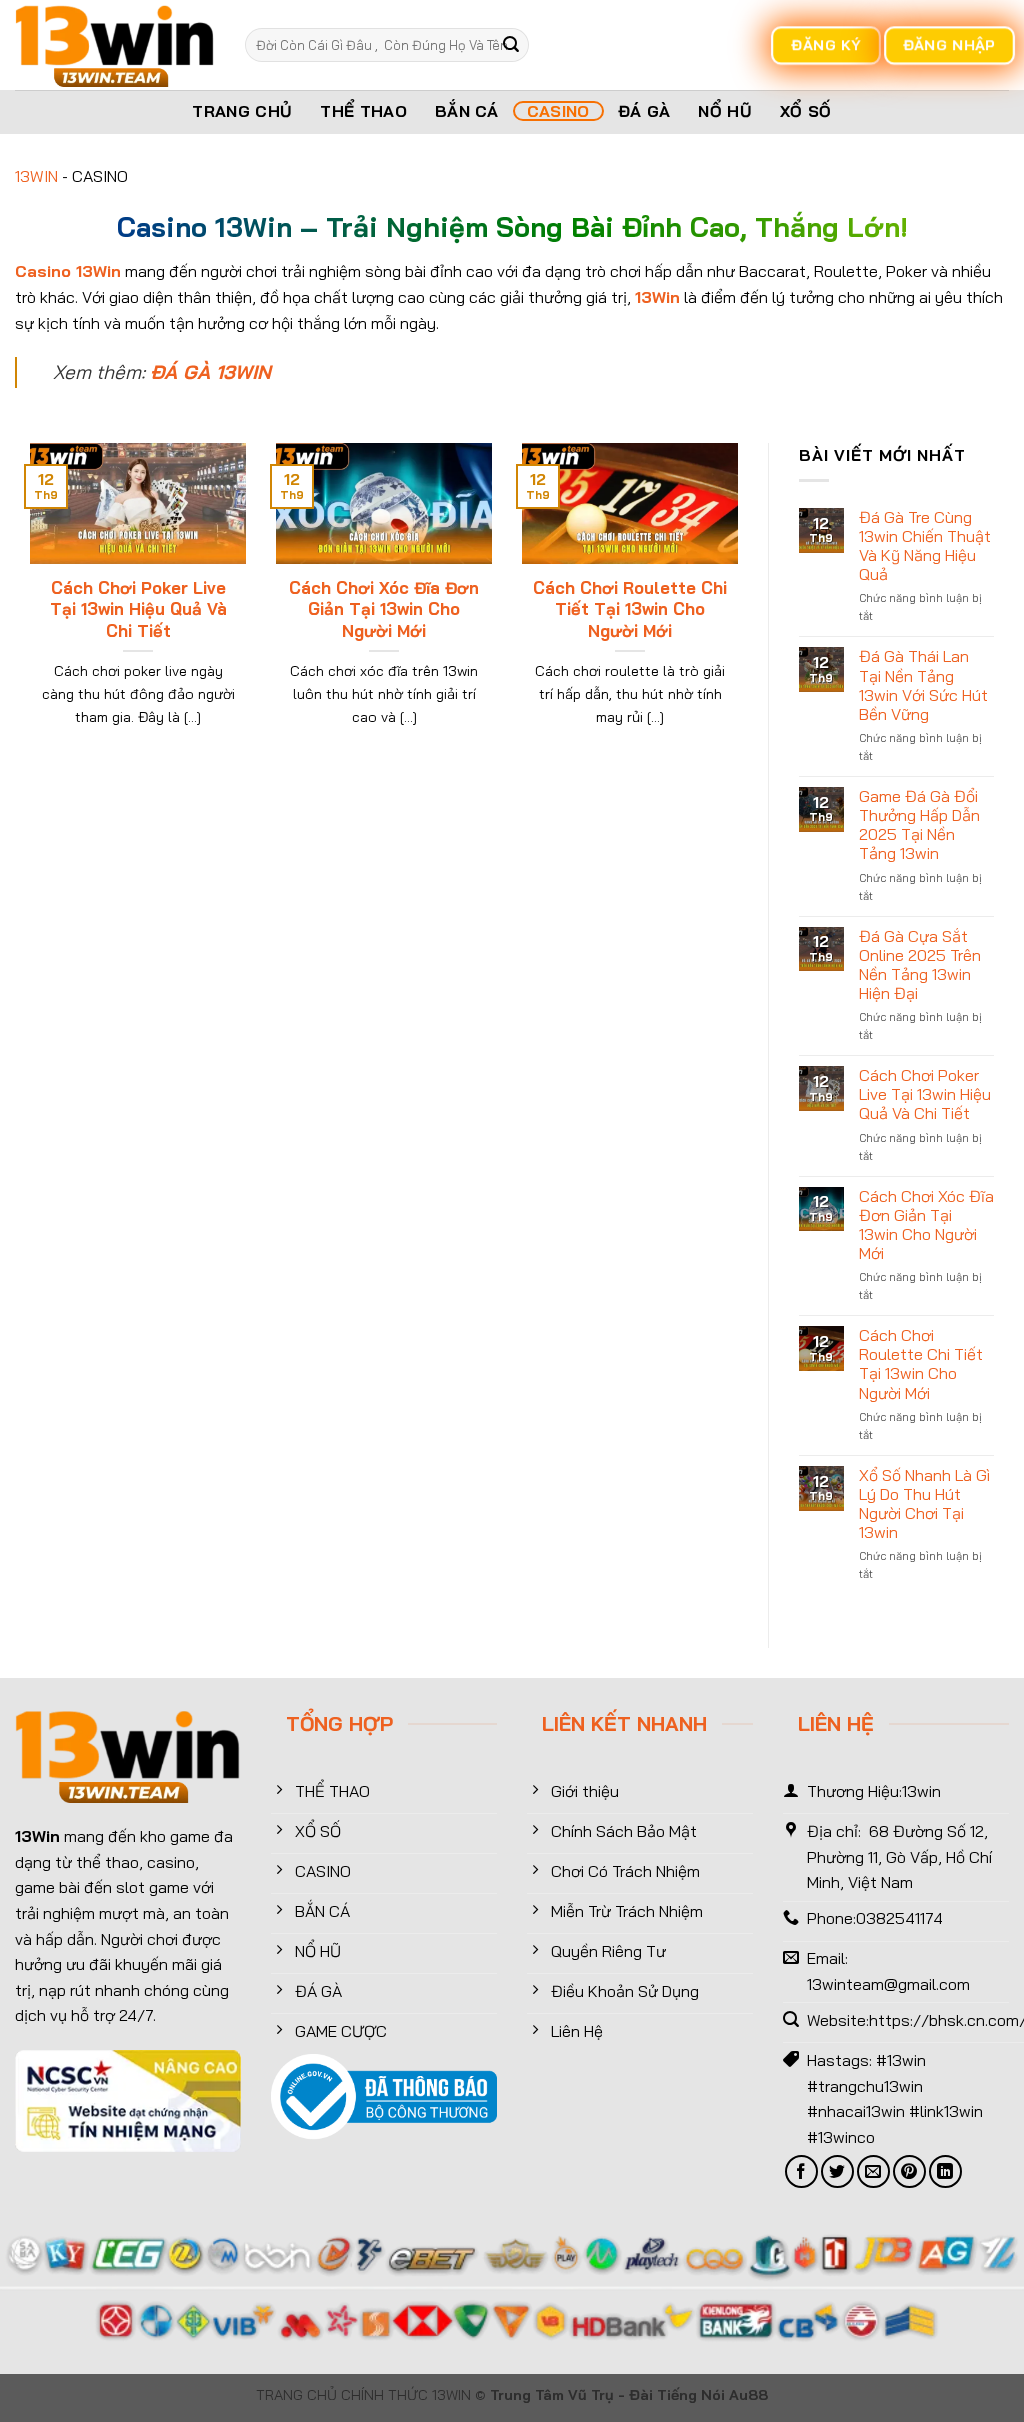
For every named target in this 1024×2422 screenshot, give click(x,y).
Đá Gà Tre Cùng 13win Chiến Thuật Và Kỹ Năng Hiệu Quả (925, 546)
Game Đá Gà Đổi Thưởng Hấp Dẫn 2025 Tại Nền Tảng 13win (919, 825)
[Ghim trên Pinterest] (909, 2171)
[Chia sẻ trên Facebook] (801, 2171)
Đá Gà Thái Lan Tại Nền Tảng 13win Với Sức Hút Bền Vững (923, 685)
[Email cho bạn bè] (873, 2171)
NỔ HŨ (725, 111)
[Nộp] (511, 45)
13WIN (36, 176)
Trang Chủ (242, 111)
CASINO (558, 111)
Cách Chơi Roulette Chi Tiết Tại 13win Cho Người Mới (630, 609)
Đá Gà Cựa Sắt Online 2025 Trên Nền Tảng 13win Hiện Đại (920, 965)
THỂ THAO (363, 111)
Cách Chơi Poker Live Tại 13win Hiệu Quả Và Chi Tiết (138, 609)
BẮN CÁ (467, 111)
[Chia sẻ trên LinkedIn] (945, 2171)
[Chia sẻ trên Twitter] (837, 2171)
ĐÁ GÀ (644, 111)
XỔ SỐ (806, 111)
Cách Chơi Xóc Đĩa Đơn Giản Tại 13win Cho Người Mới (384, 609)
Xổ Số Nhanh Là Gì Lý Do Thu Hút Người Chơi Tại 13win (924, 1504)
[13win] (115, 45)
